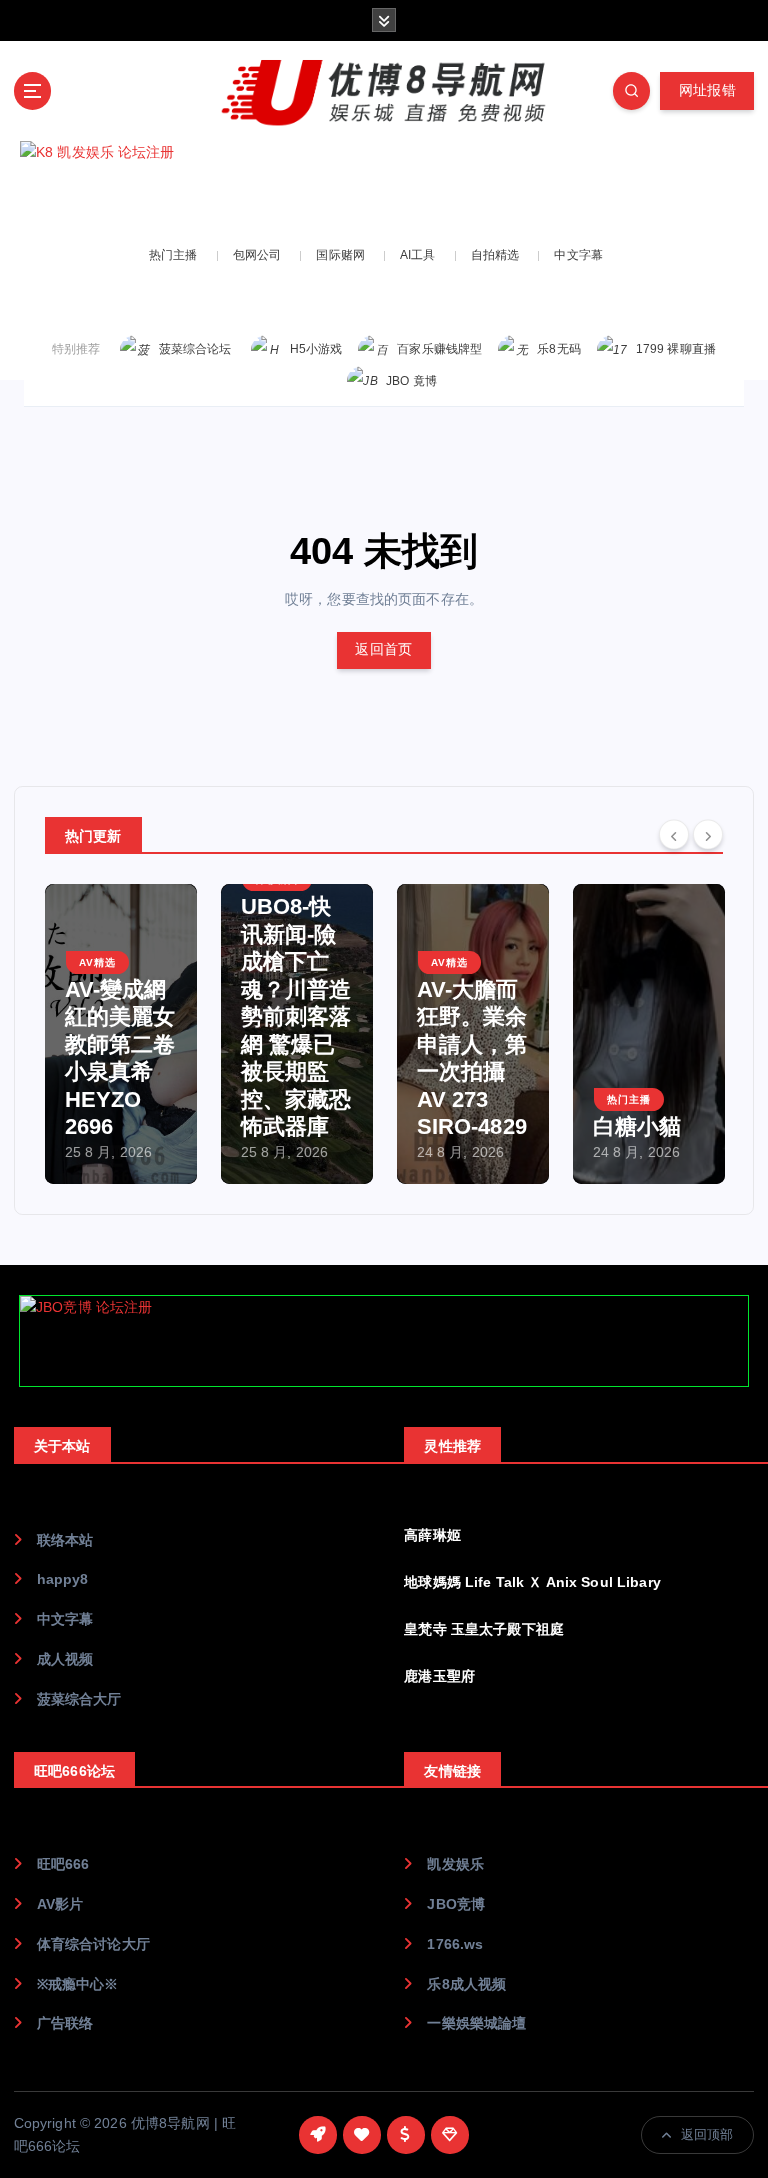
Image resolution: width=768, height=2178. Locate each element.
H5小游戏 (316, 349)
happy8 (63, 1579)
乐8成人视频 (466, 1984)
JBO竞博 (456, 1904)
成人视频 (65, 1659)
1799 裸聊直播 (676, 349)
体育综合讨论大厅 (93, 1944)
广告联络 (65, 2023)
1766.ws (455, 1944)
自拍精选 (495, 255)
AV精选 (97, 962)
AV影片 (60, 1904)
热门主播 (173, 255)
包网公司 (257, 255)
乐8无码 (559, 349)
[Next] (708, 834)
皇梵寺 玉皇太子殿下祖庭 (484, 1629)
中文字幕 (578, 255)
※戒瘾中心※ (78, 1984)
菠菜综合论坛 (195, 349)
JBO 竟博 (411, 381)
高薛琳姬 (432, 1535)
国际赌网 (340, 255)
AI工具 (418, 255)
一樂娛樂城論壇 (476, 2023)
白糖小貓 (637, 1126)
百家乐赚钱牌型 (439, 349)
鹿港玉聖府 (439, 1676)
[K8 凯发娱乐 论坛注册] (384, 186)
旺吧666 (63, 1864)
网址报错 (707, 90)
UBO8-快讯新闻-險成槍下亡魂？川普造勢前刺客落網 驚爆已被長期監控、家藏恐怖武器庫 (296, 1016)
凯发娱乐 (455, 1864)
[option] (121, 1034)
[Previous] (674, 834)
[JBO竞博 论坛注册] (384, 1341)
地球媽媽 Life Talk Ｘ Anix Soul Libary (532, 1582)
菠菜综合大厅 (79, 1699)
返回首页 (383, 649)
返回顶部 (707, 2134)
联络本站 (65, 1540)
